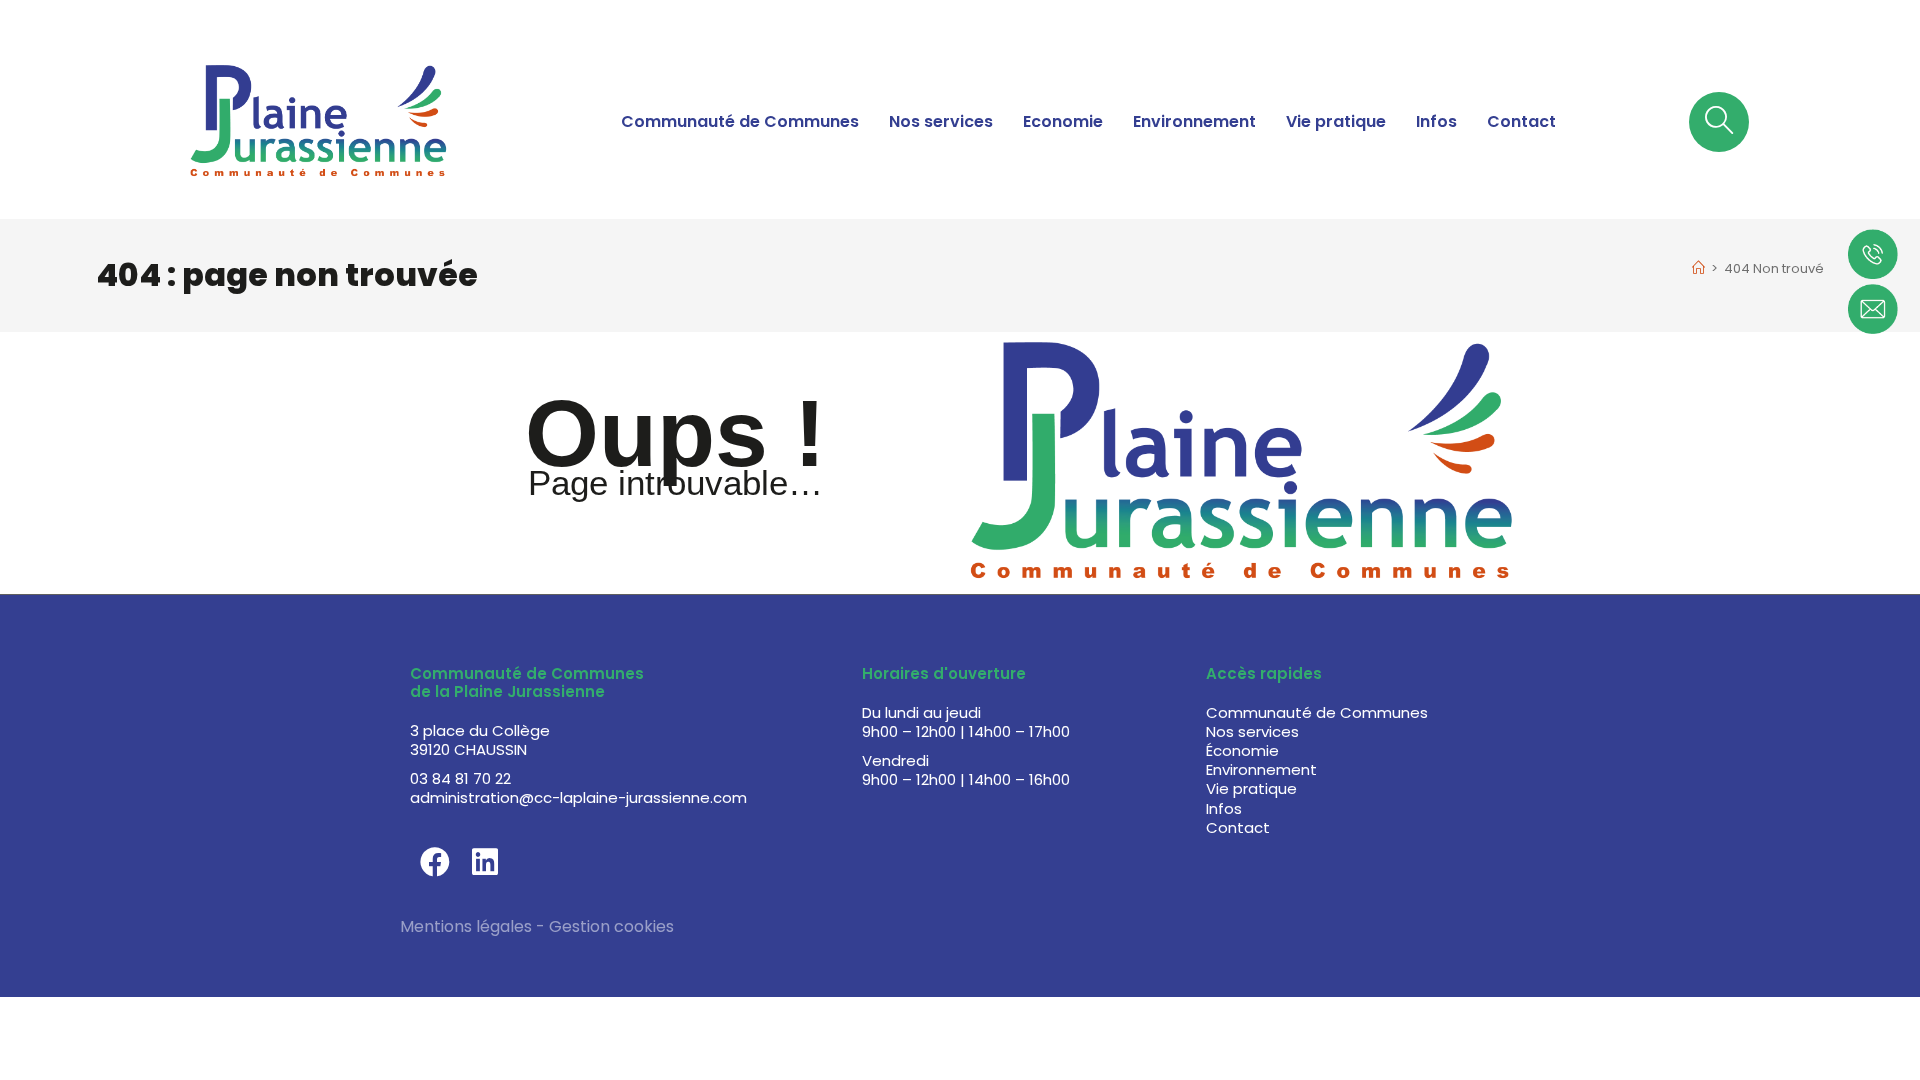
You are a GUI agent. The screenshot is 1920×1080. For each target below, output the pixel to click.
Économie (1242, 750)
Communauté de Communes (740, 121)
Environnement (1194, 121)
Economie (1063, 121)
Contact (1521, 121)
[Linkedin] (485, 862)
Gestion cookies (611, 926)
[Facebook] (435, 862)
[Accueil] (1698, 268)
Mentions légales (466, 926)
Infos (1436, 121)
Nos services (941, 121)
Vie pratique (1336, 121)
